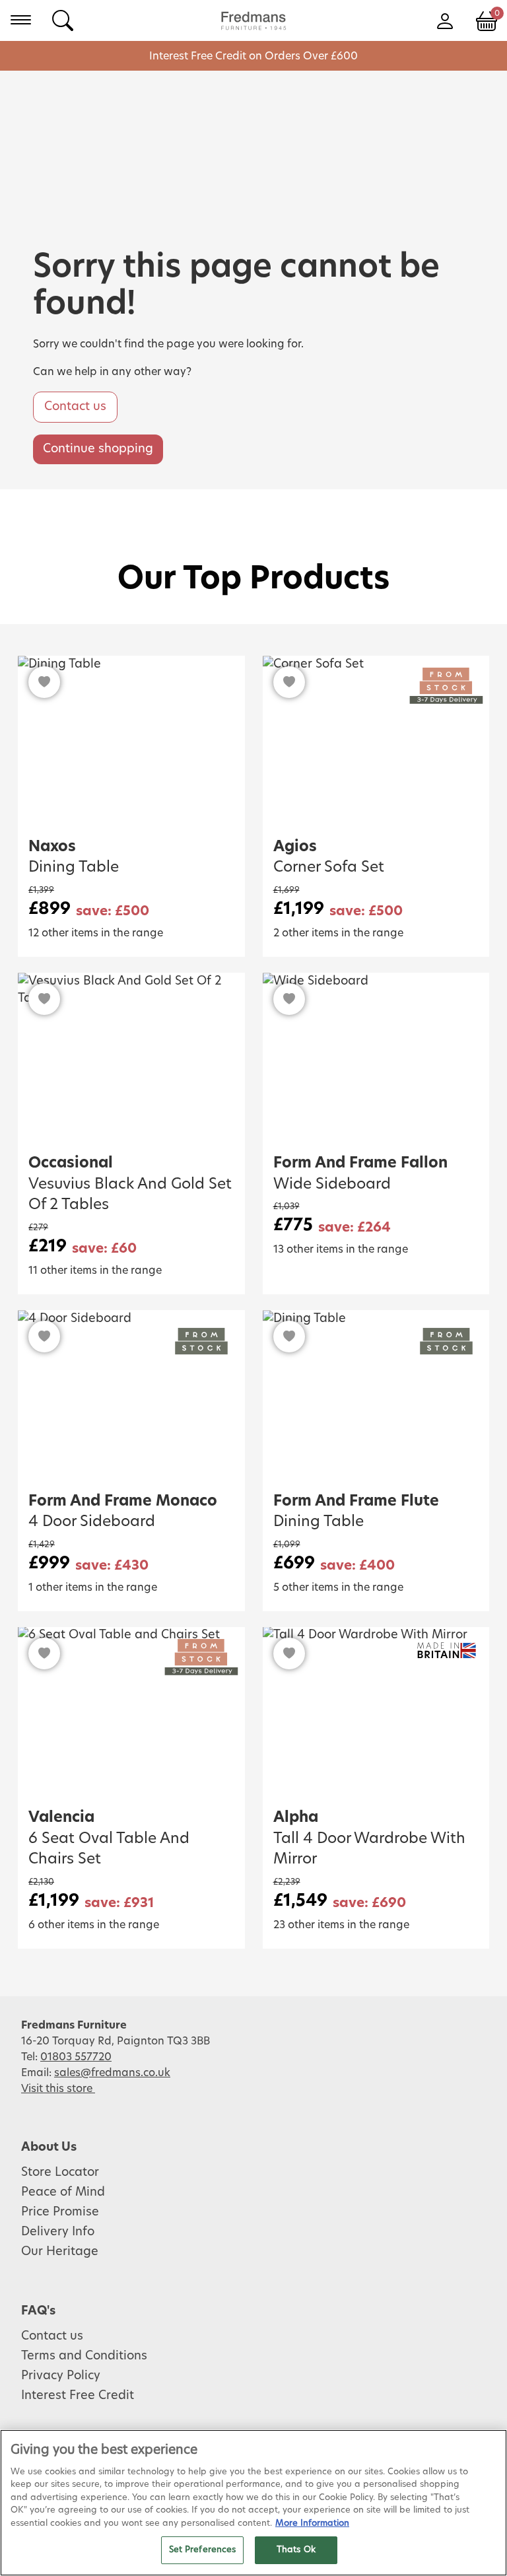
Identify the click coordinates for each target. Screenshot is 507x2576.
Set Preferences (203, 2550)
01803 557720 (76, 2057)
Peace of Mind (63, 2192)
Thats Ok (296, 2550)
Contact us (75, 407)
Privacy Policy (61, 2376)
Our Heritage (60, 2252)
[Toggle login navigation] (445, 20)
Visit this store (58, 2089)
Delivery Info (58, 2232)
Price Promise (60, 2212)
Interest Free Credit (78, 2396)
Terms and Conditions (84, 2356)
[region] (253, 2503)
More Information (312, 2524)
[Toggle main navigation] (21, 20)
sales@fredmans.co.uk (112, 2073)
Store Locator (60, 2173)
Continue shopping (98, 449)
